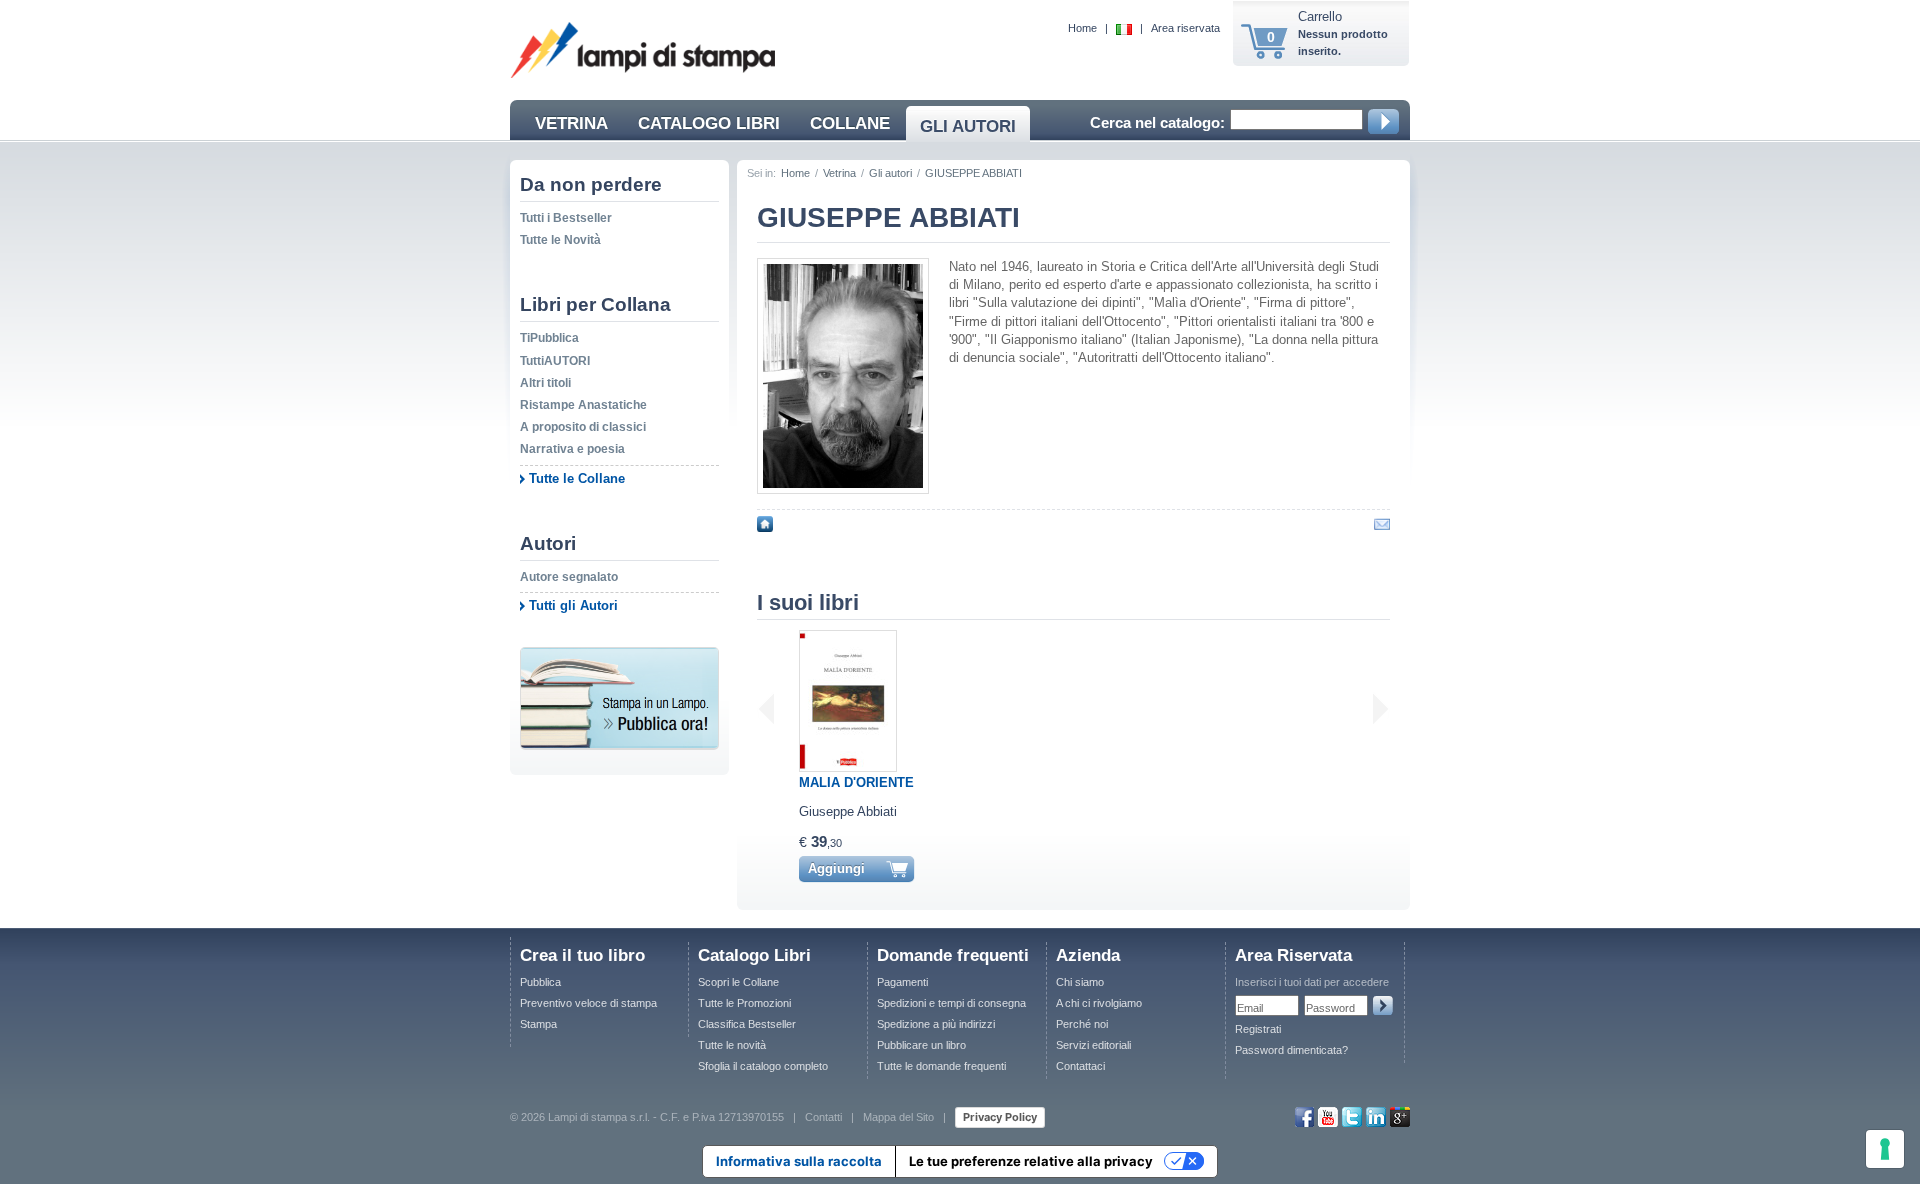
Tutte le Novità (560, 240)
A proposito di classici (583, 427)
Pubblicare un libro (921, 1045)
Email (1250, 1008)
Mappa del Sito (898, 1116)
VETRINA (571, 123)
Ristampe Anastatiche (583, 405)
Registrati (1258, 1029)
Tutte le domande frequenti (941, 1066)
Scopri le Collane (738, 982)
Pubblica (540, 982)
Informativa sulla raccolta (799, 1161)
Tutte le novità (732, 1045)
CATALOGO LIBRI (709, 123)
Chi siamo (1080, 982)
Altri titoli (545, 383)
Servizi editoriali (1093, 1045)
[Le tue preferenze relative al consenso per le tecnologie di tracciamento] (1885, 1149)
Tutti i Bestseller (566, 218)
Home (1082, 28)
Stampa (538, 1024)
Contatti (823, 1116)
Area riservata (1185, 28)
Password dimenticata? (1291, 1050)
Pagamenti (902, 982)
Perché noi (1082, 1024)
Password (1330, 1008)
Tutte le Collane (577, 478)
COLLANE (850, 123)
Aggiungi (836, 868)
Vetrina (839, 173)
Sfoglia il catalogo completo (763, 1066)
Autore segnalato (569, 577)
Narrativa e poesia (572, 449)
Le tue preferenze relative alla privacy (1031, 1161)
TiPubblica (549, 338)
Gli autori (890, 173)
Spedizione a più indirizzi (936, 1024)
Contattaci (1080, 1066)
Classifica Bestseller (747, 1024)
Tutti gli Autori (573, 605)
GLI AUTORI (968, 126)
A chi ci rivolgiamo (1099, 1003)
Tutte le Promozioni (744, 1003)
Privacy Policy (1000, 1117)
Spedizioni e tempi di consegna (951, 1003)
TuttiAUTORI (555, 361)
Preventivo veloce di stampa (588, 1003)
